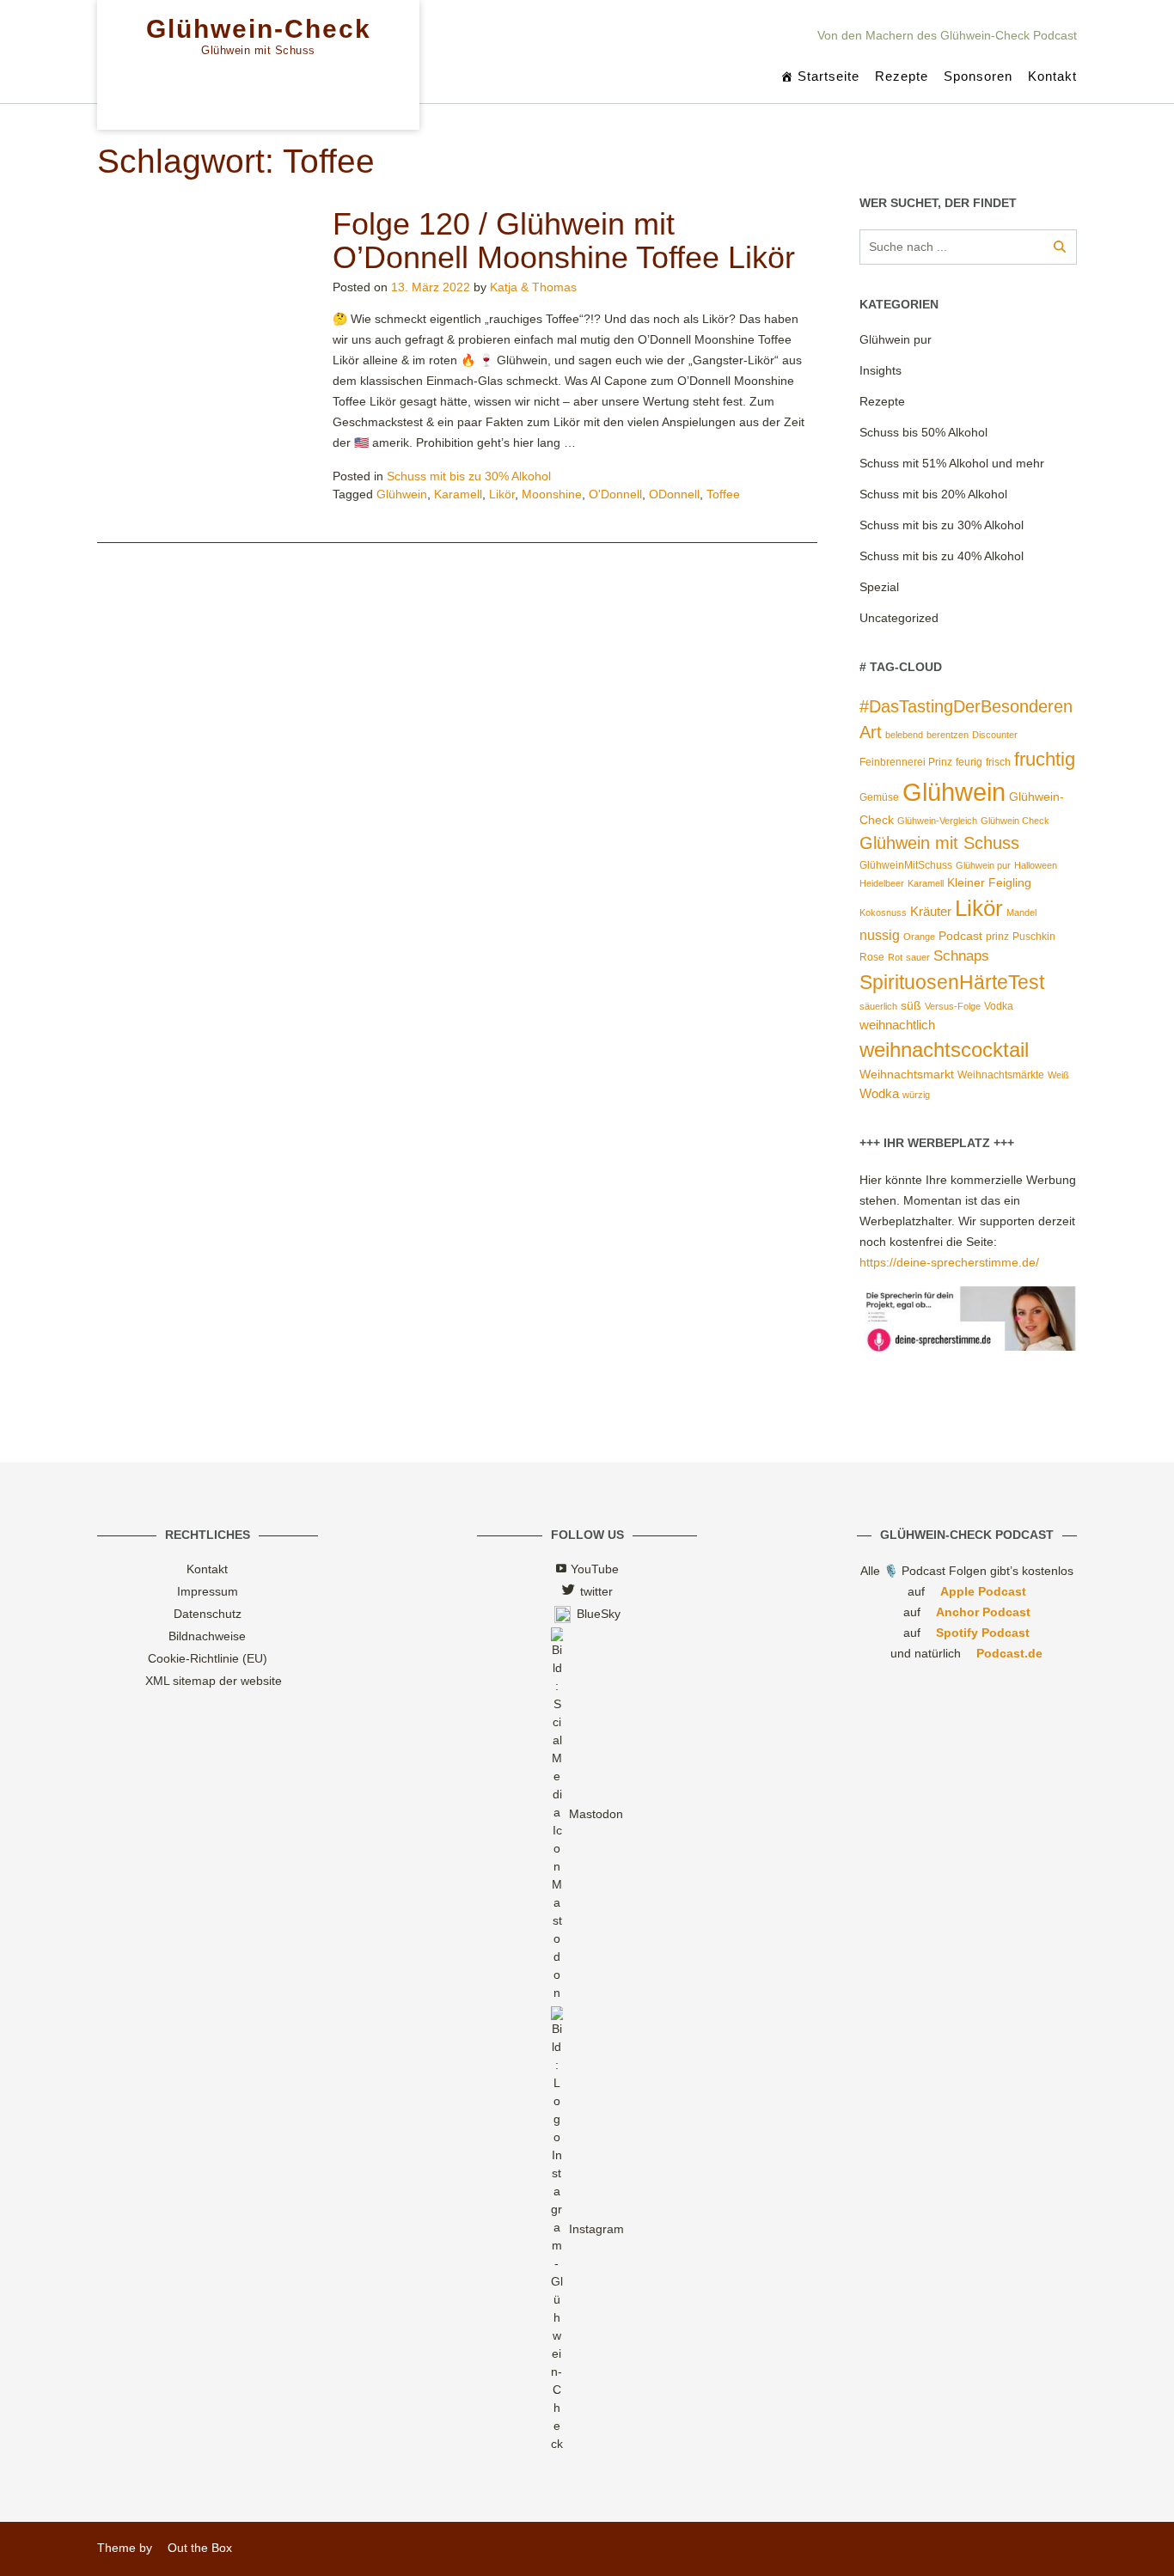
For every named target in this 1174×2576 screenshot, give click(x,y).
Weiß (1058, 1075)
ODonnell (674, 494)
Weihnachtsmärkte (1001, 1075)
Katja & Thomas (533, 287)
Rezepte (902, 76)
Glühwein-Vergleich (937, 821)
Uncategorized (899, 618)
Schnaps (961, 956)
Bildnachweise (207, 1636)
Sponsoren (978, 76)
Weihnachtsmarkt (907, 1074)
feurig (969, 762)
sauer (918, 957)
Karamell (458, 494)
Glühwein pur (896, 339)
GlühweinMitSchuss (906, 865)
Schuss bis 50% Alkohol (923, 432)
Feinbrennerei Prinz (906, 762)
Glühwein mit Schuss (939, 843)
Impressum (208, 1591)
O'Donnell (615, 494)
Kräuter (931, 912)
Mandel (1021, 913)
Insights (880, 370)
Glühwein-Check (259, 29)
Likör (502, 494)
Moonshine (552, 494)
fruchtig (1045, 759)
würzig (916, 1095)
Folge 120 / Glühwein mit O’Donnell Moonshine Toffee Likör (564, 241)
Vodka (999, 1006)
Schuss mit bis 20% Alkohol (933, 494)
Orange (919, 937)
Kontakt (1052, 76)
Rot (895, 957)
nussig (880, 935)
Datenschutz (208, 1614)
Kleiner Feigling (989, 883)
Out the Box (200, 2548)
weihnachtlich (897, 1025)
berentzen (948, 735)
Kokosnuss (883, 913)
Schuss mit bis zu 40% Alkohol (942, 556)
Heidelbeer (882, 883)
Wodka (879, 1094)
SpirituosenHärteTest (952, 982)
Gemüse (879, 797)
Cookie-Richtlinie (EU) (208, 1658)
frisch (998, 762)
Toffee (723, 494)
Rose (872, 957)
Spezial (879, 587)
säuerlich (878, 1006)
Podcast (960, 936)
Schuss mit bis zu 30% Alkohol (469, 476)
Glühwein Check (1015, 821)
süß (911, 1006)
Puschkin (1034, 937)
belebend (904, 735)
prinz (997, 937)
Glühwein (402, 494)
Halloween (1036, 865)
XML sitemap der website (214, 1681)
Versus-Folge (953, 1006)
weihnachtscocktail (944, 1050)
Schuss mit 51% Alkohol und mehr (952, 463)
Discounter (995, 735)
